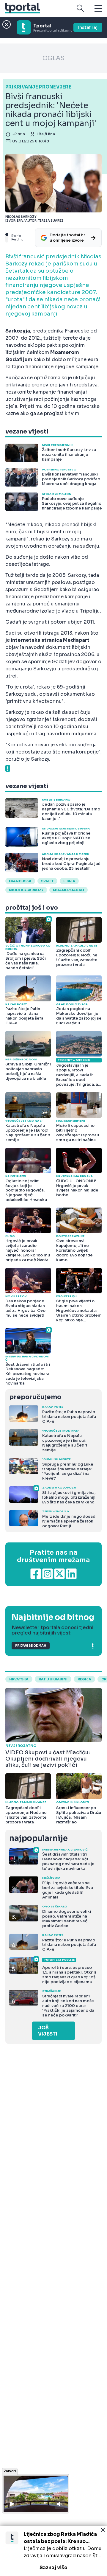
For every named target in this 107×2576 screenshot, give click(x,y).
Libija (69, 881)
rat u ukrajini (53, 1679)
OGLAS (53, 58)
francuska (20, 881)
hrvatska (19, 1679)
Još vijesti (48, 2031)
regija (84, 1679)
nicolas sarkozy (26, 890)
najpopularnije (38, 1838)
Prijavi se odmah (31, 1646)
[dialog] (53, 2551)
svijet (47, 881)
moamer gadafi (69, 890)
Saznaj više (53, 2568)
